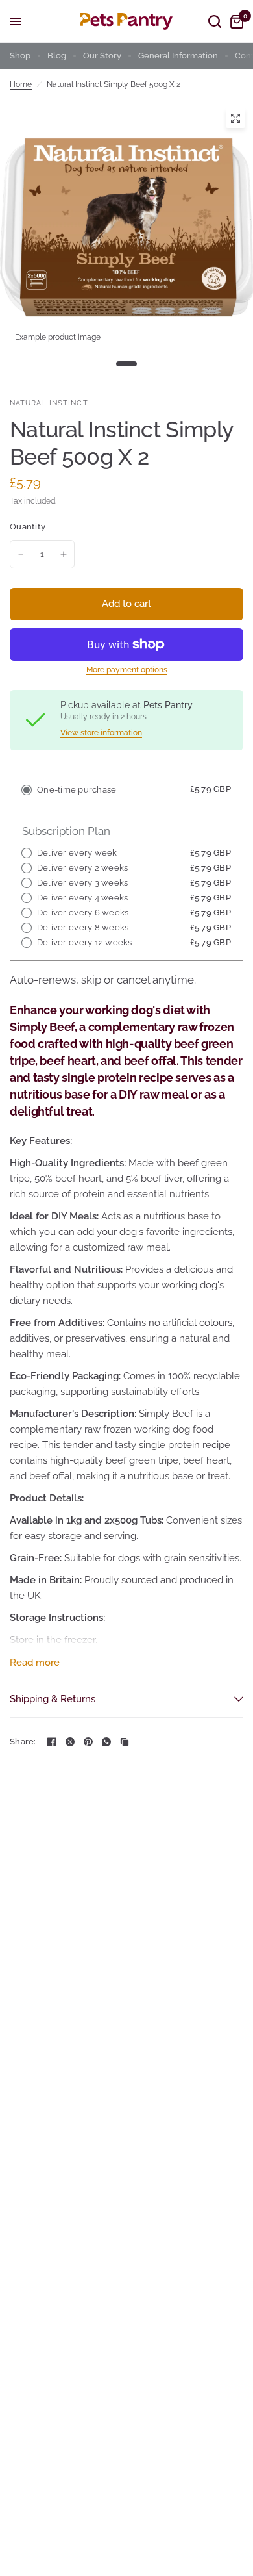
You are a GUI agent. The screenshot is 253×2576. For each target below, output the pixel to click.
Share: (23, 1741)
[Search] (215, 21)
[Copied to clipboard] (125, 1742)
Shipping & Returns (53, 1699)
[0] (235, 21)
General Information (178, 56)
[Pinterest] (88, 1742)
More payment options (127, 670)
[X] (70, 1742)
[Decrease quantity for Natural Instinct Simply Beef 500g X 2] (21, 554)
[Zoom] (235, 118)
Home (21, 84)
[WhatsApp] (106, 1742)
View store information (101, 733)
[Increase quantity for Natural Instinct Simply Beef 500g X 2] (64, 554)
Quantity (28, 527)
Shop (20, 56)
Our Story (102, 56)
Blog (57, 56)
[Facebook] (52, 1742)
